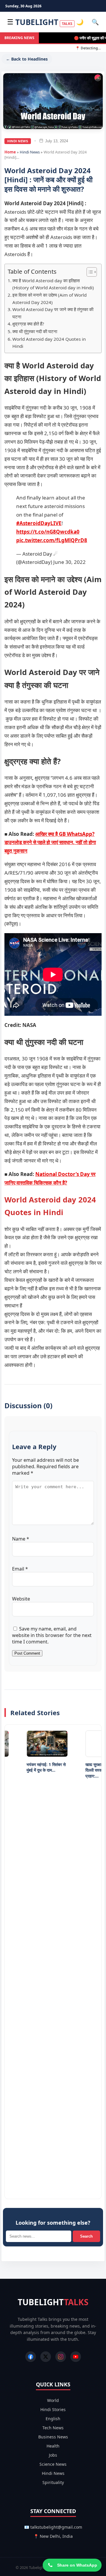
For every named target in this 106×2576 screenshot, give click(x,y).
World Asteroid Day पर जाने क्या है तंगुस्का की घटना (53, 313)
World (53, 2400)
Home (10, 152)
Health (53, 2446)
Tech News (53, 2428)
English (53, 2419)
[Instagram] (61, 2357)
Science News (53, 2464)
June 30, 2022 (69, 562)
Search (86, 2236)
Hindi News (18, 141)
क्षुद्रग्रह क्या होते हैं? (28, 324)
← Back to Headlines (27, 59)
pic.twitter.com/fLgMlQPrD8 (52, 540)
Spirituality (53, 2482)
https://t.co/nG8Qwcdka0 (48, 532)
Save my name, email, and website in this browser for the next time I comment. (52, 1635)
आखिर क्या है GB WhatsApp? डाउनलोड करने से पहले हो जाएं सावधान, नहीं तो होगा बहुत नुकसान (50, 842)
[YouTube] (76, 2357)
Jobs (53, 2455)
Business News (53, 2437)
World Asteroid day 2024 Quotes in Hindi (49, 343)
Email (20, 1569)
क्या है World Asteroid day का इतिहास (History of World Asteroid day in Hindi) (53, 284)
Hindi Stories (53, 2409)
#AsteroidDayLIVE (39, 523)
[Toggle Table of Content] (89, 272)
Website (21, 1599)
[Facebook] (31, 2357)
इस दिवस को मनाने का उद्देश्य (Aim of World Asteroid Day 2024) (49, 299)
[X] (46, 2357)
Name (21, 1539)
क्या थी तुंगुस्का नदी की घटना (35, 331)
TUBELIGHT (44, 22)
